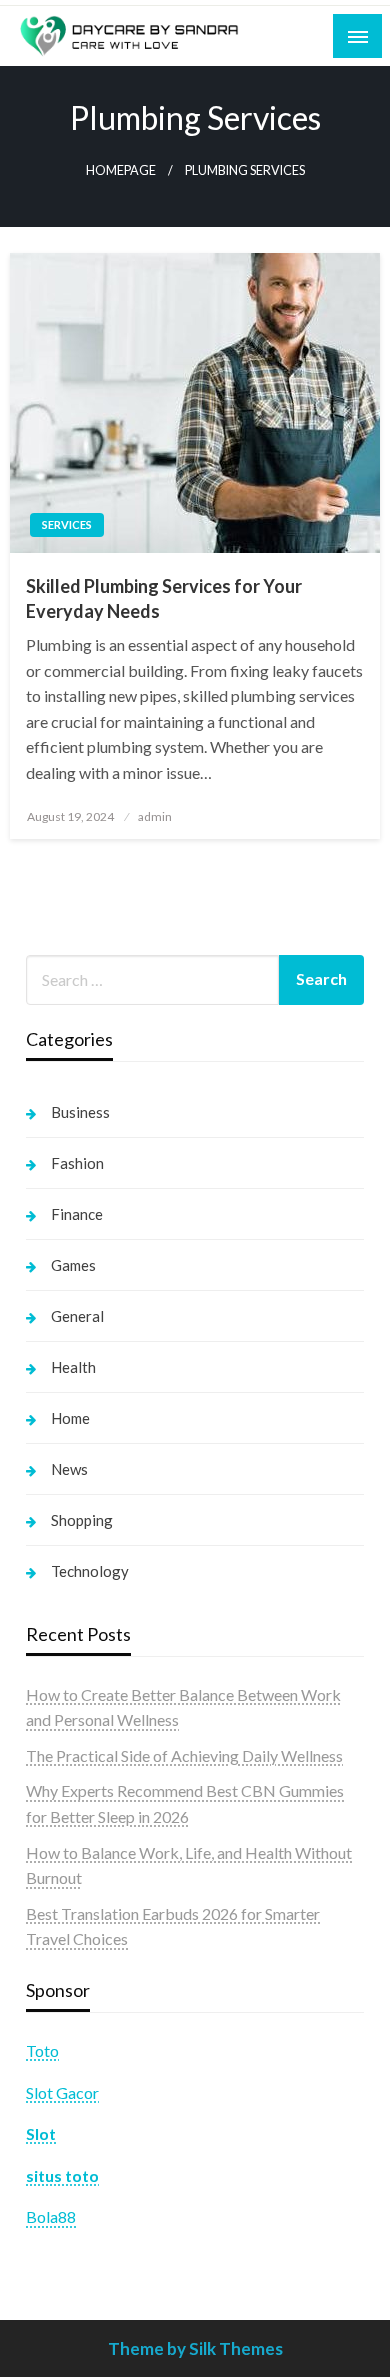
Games (73, 1265)
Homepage (121, 170)
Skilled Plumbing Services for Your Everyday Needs (164, 598)
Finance (77, 1214)
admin (155, 816)
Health (73, 1367)
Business (80, 1112)
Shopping (82, 1520)
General (77, 1316)
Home (70, 1418)
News (69, 1469)
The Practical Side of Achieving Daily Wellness (184, 1755)
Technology (90, 1571)
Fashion (77, 1163)
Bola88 (51, 2216)
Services (67, 524)
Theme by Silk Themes (195, 2348)
